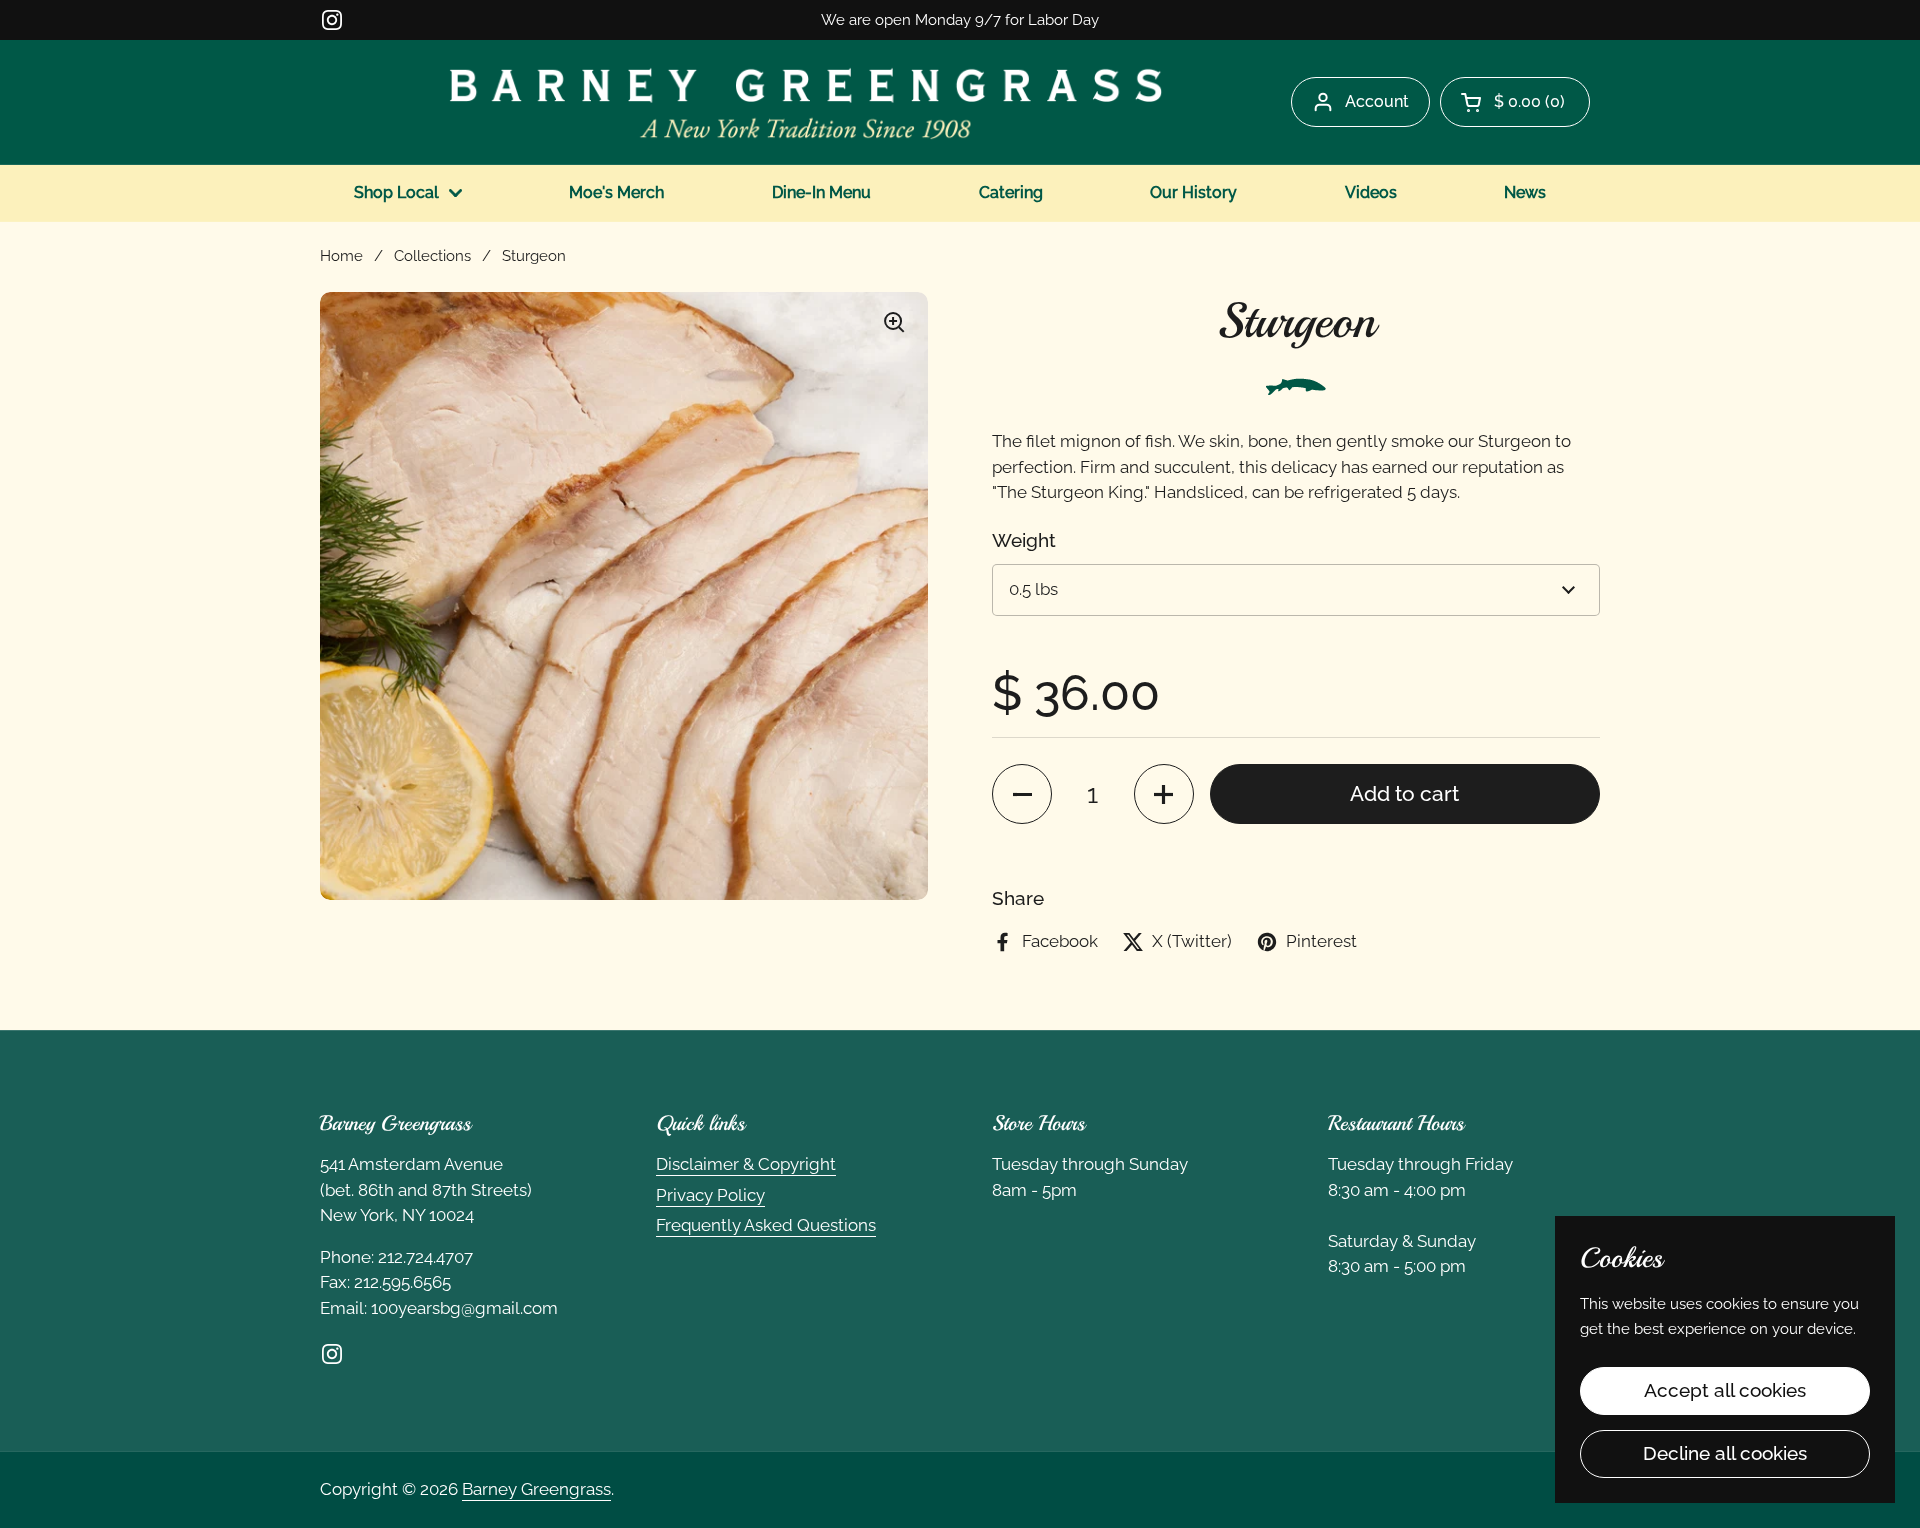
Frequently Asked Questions (766, 1225)
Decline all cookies (1725, 1453)
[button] (1515, 102)
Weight (1024, 540)
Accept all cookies (1725, 1390)
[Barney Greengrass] (806, 102)
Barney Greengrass (536, 1489)
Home (341, 255)
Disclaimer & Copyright (746, 1164)
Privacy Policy (710, 1195)
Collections (432, 255)
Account (1377, 101)
